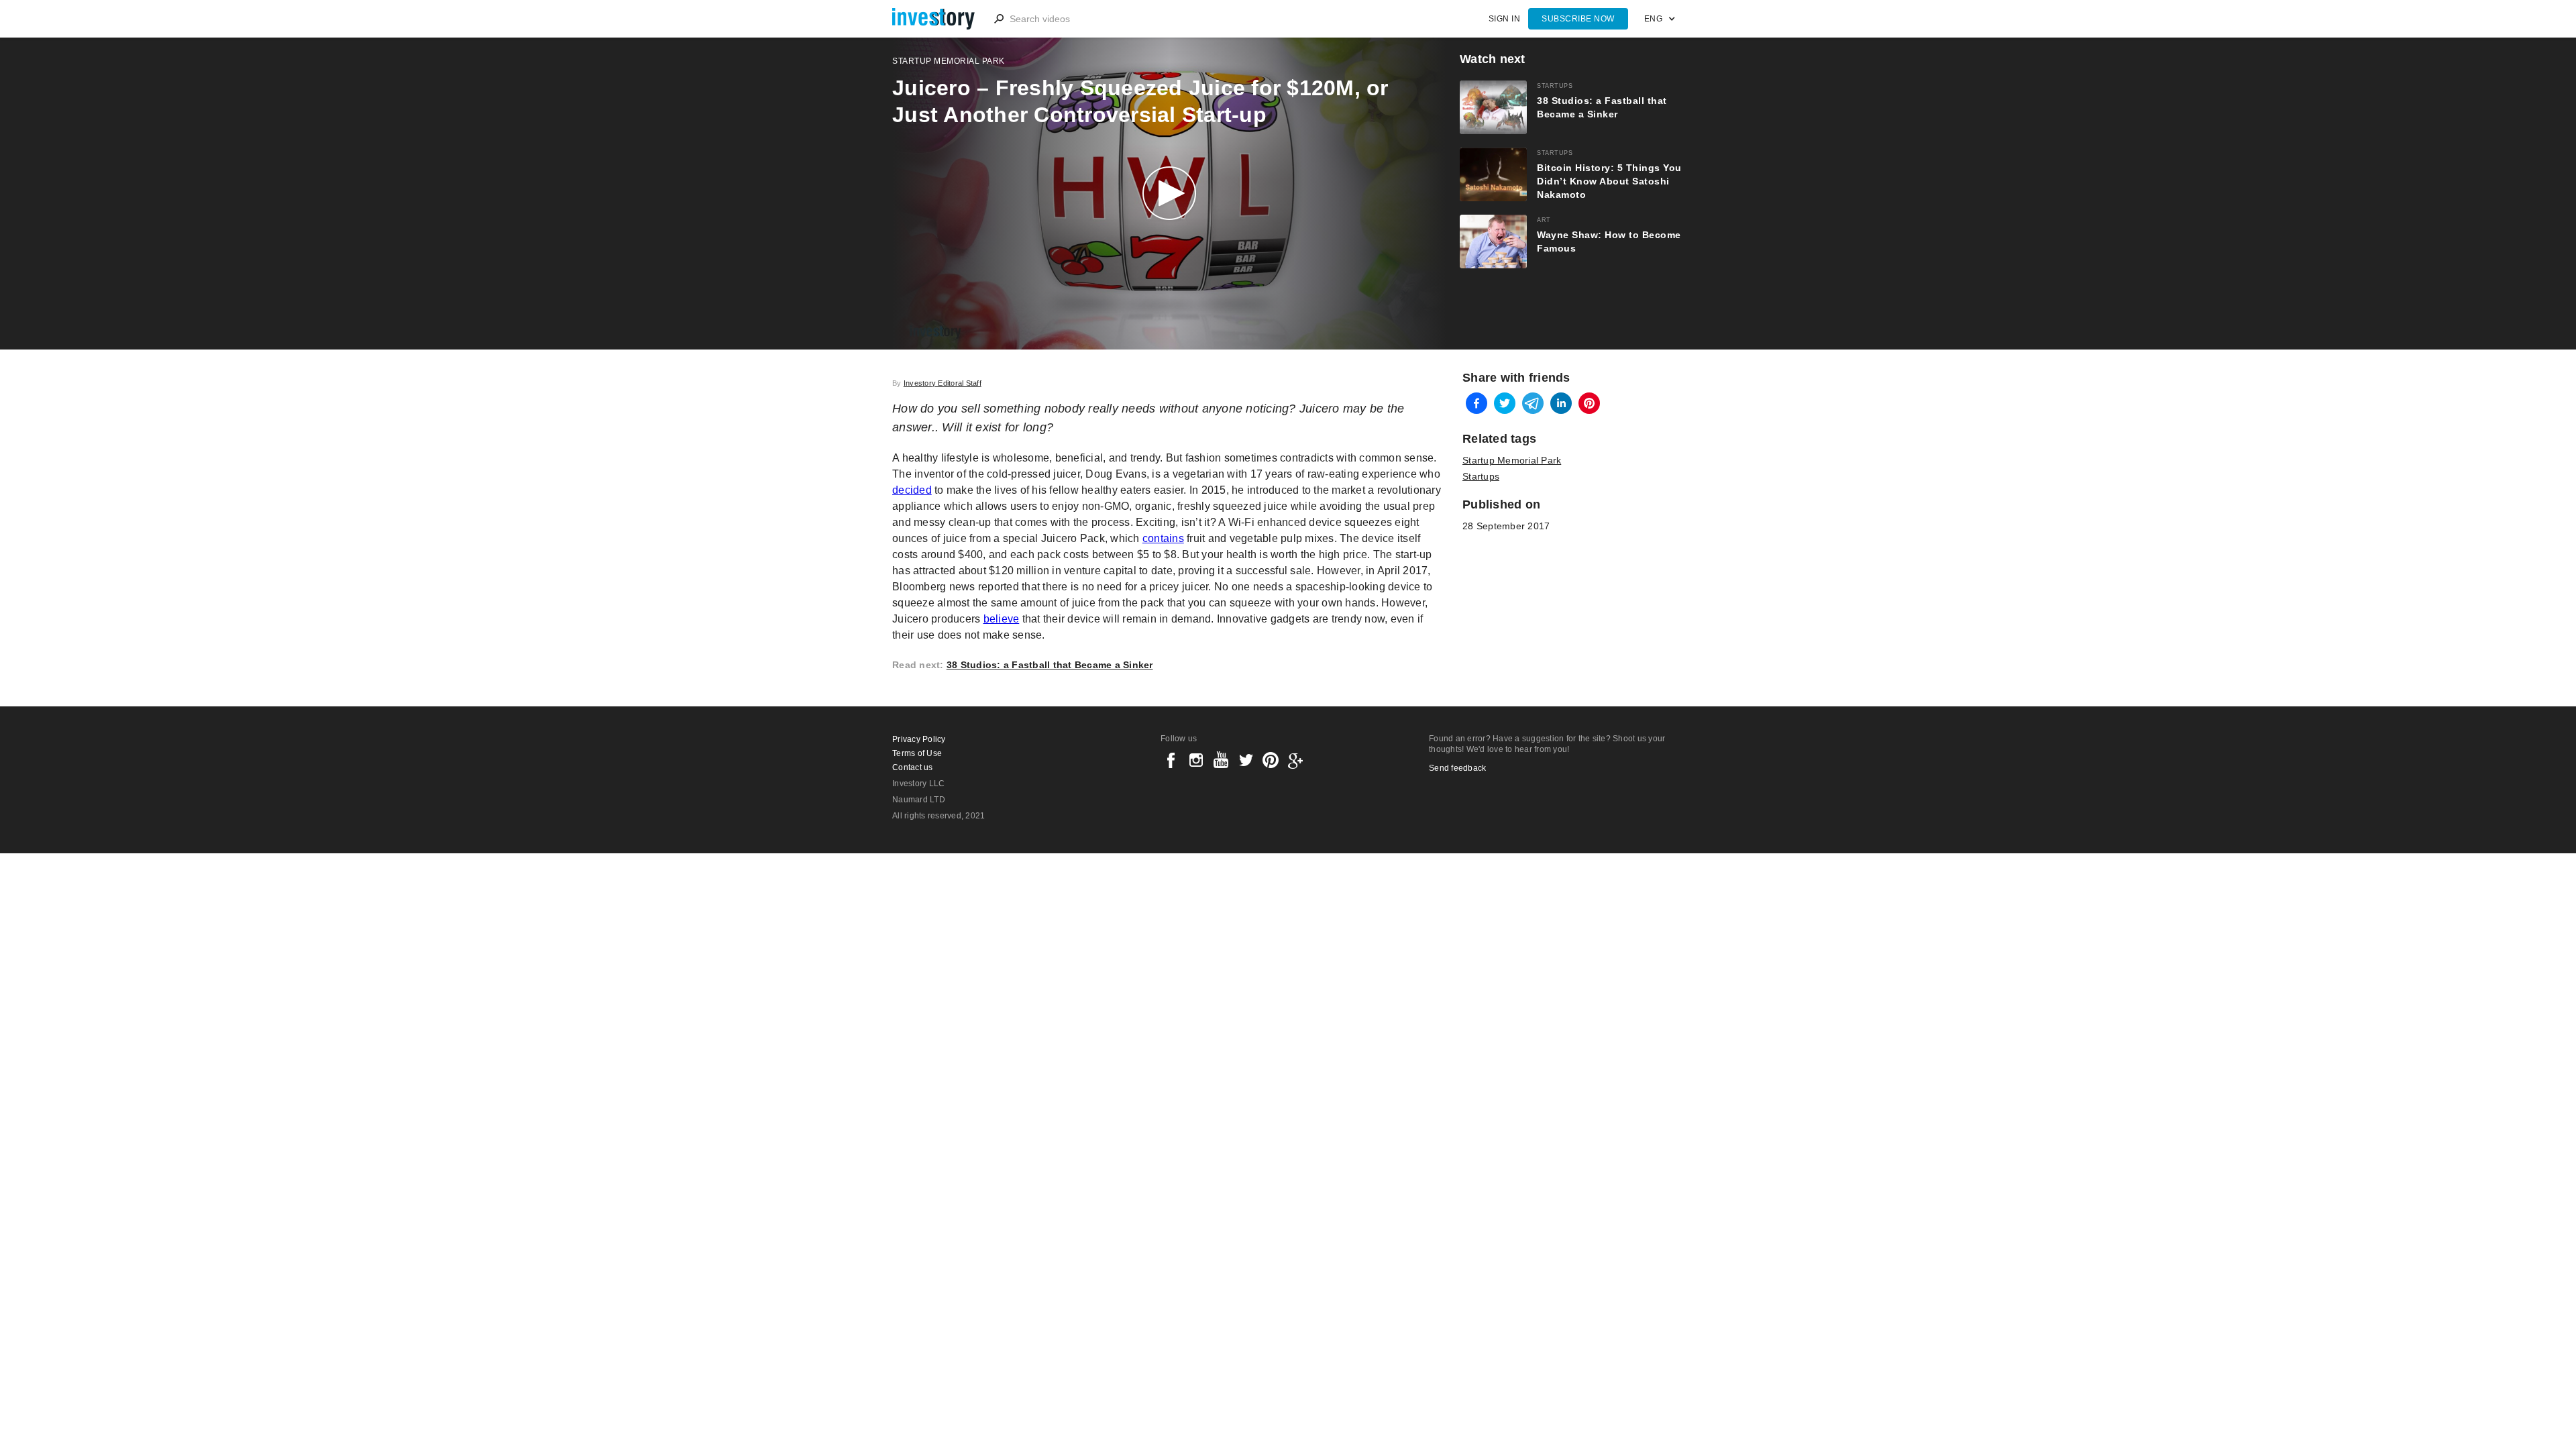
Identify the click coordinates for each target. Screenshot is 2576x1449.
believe (1002, 619)
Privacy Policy (919, 739)
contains (1163, 538)
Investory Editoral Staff (943, 383)
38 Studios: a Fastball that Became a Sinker (1050, 665)
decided (912, 490)
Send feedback (1457, 768)
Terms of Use (917, 753)
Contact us (913, 767)
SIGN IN (1505, 19)
